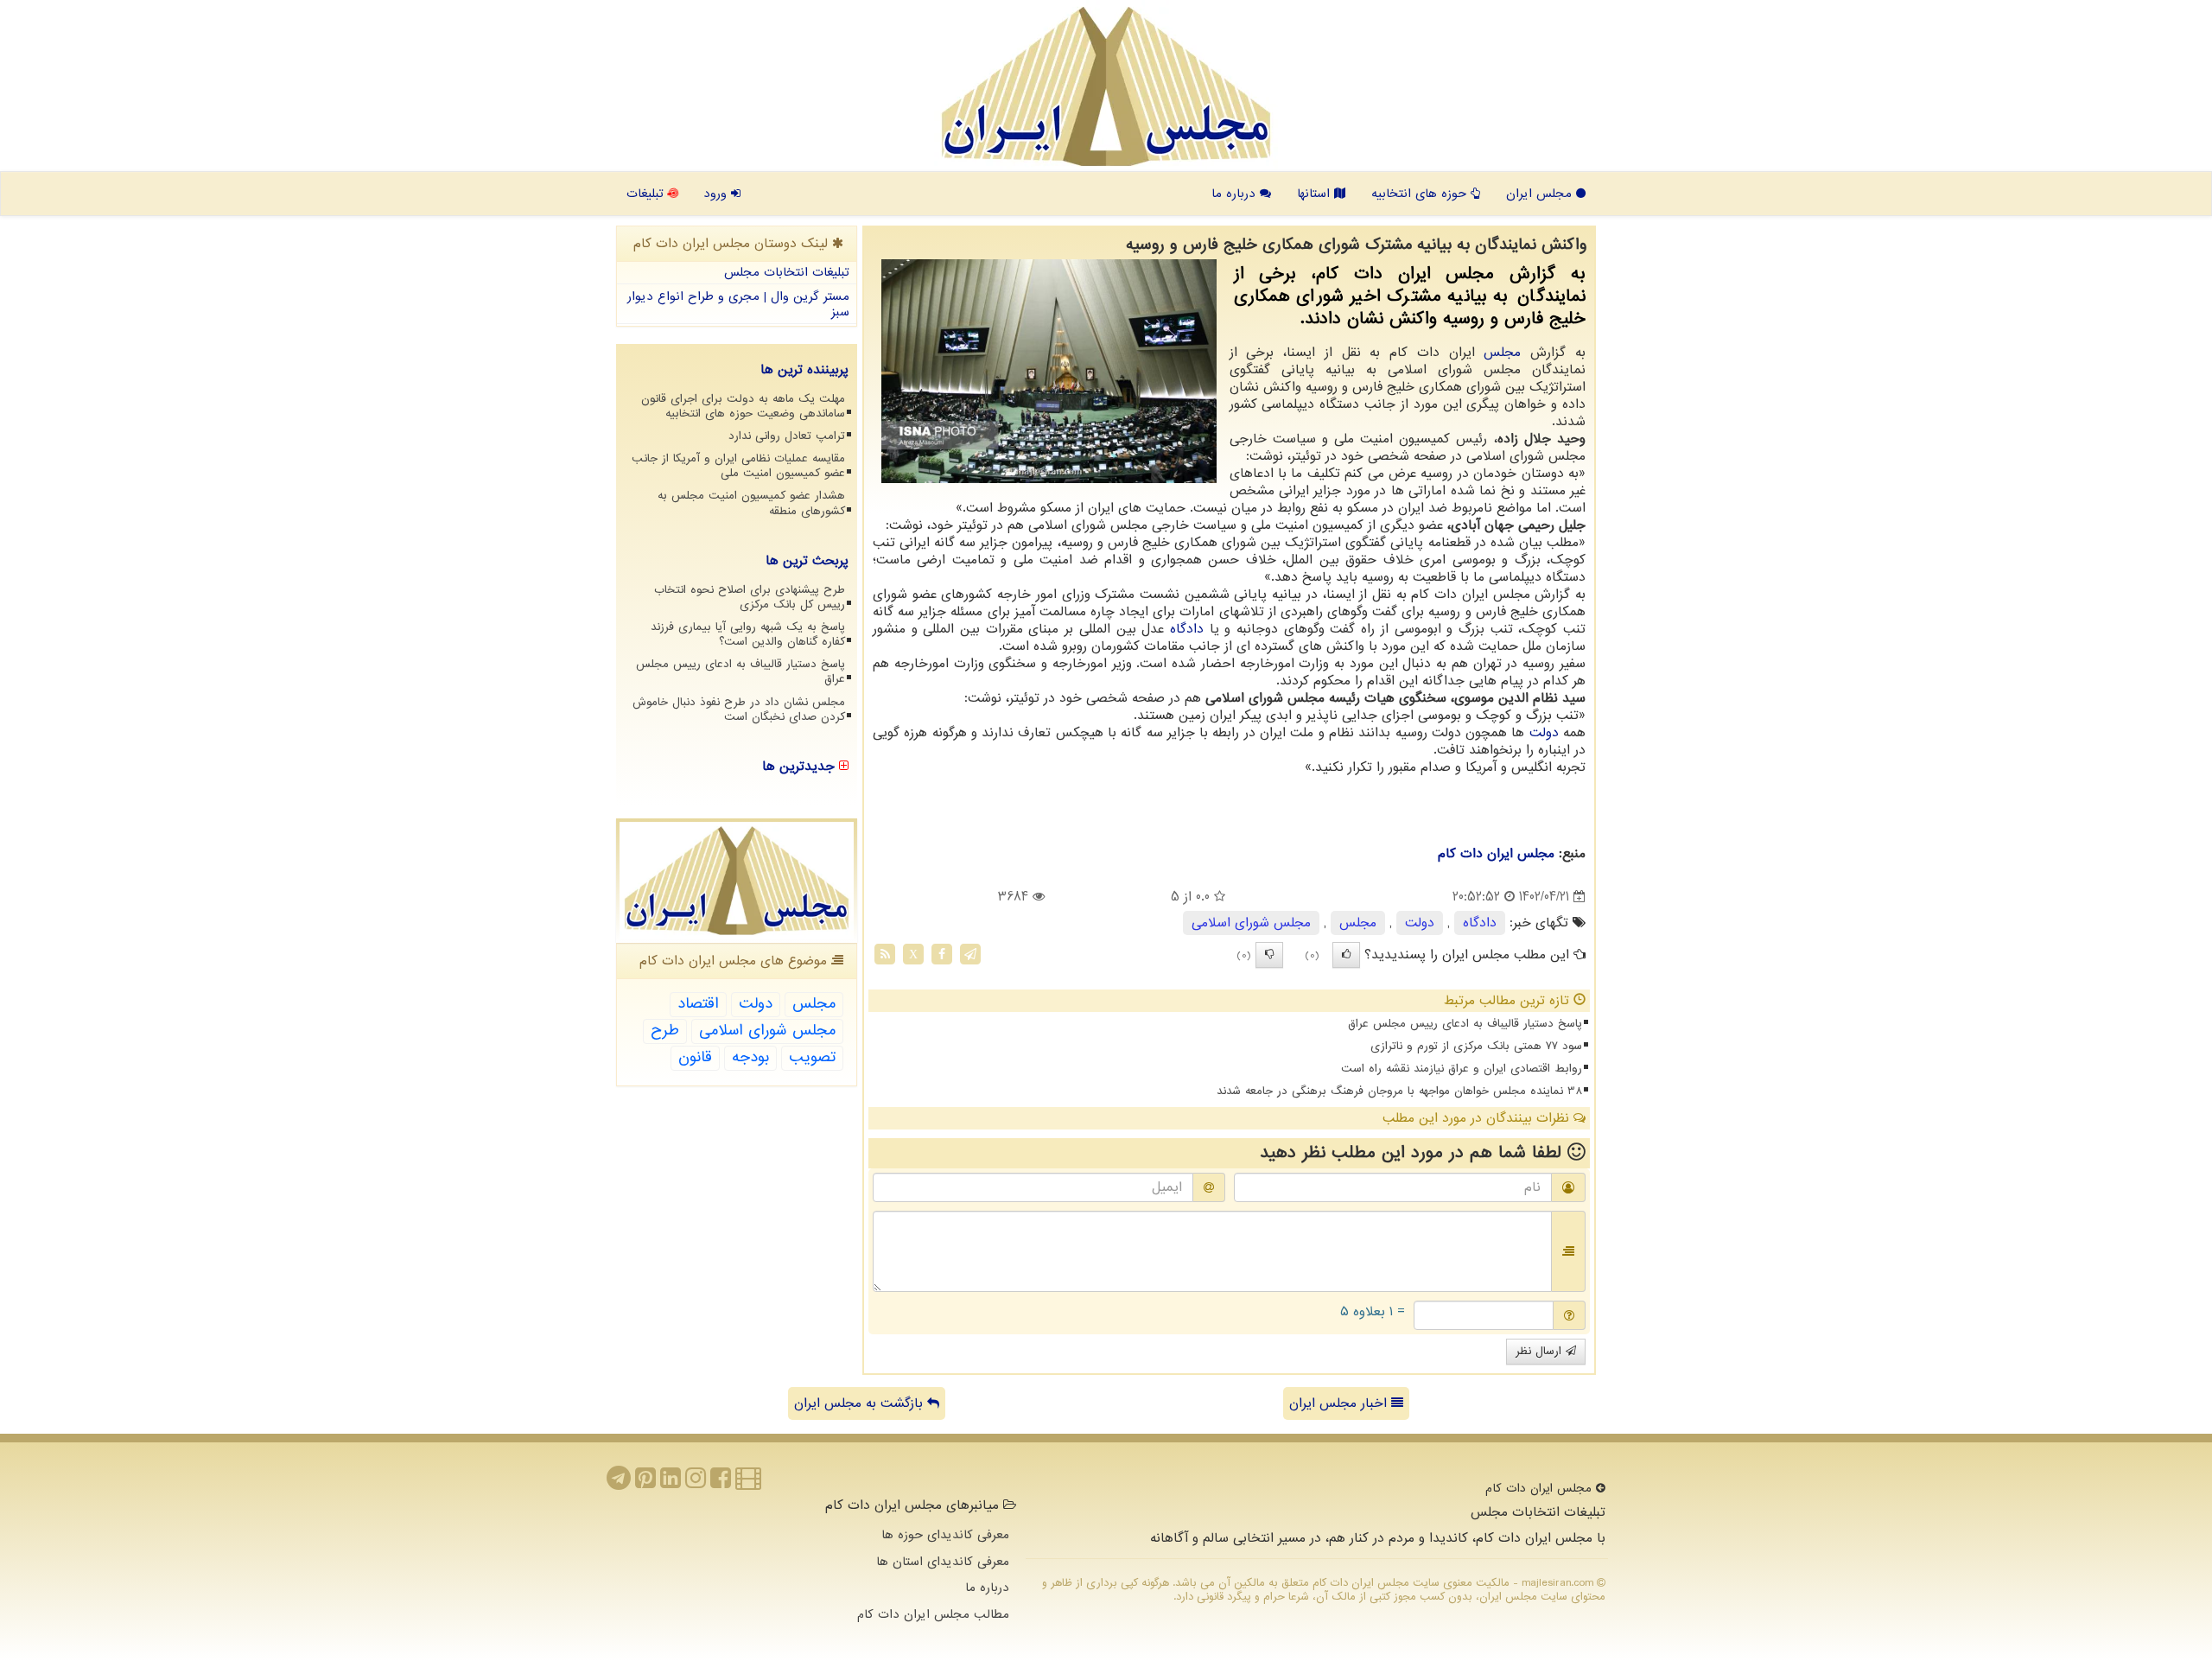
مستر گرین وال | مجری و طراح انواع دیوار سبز (738, 305)
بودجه (750, 1057)
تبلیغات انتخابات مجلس (787, 272)
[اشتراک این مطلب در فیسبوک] (942, 954)
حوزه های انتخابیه (1421, 194)
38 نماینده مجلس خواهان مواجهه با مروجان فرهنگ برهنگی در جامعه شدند (1399, 1091)
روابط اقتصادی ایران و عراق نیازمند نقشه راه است (1462, 1069)
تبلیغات (647, 194)
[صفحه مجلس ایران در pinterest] (645, 1483)
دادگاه (1187, 629)
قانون (695, 1057)
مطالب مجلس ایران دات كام (933, 1614)
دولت (1544, 733)
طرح (665, 1031)
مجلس (1502, 353)
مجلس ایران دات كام (1496, 854)
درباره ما (1236, 194)
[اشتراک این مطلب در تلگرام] (970, 954)
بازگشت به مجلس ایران (861, 1403)
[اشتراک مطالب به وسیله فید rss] (885, 954)
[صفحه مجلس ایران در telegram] (619, 1483)
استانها (1316, 194)
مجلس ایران (1541, 194)
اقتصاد (698, 1004)
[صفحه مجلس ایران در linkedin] (671, 1483)
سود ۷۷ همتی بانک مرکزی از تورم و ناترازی (1476, 1046)
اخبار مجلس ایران (1340, 1403)
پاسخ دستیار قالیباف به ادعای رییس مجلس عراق (1465, 1024)
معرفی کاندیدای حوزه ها (945, 1535)
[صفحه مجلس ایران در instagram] (696, 1483)
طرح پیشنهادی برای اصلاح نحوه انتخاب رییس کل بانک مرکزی (750, 597)
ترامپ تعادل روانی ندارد (787, 436)
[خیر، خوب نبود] (1269, 955)
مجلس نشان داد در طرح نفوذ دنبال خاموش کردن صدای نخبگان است (739, 710)
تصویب (812, 1057)
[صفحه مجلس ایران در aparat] (748, 1483)
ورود (717, 194)
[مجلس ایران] (1106, 86)
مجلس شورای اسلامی (1251, 923)
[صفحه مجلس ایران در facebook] (721, 1483)
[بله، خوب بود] (1346, 955)
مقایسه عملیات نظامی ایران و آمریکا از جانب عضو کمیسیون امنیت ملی (738, 466)
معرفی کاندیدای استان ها (943, 1562)
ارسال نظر (1541, 1351)
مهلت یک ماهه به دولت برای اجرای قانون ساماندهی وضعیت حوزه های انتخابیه (743, 406)
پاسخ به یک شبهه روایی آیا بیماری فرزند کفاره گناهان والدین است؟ (748, 634)
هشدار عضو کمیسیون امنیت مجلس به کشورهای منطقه (751, 503)
